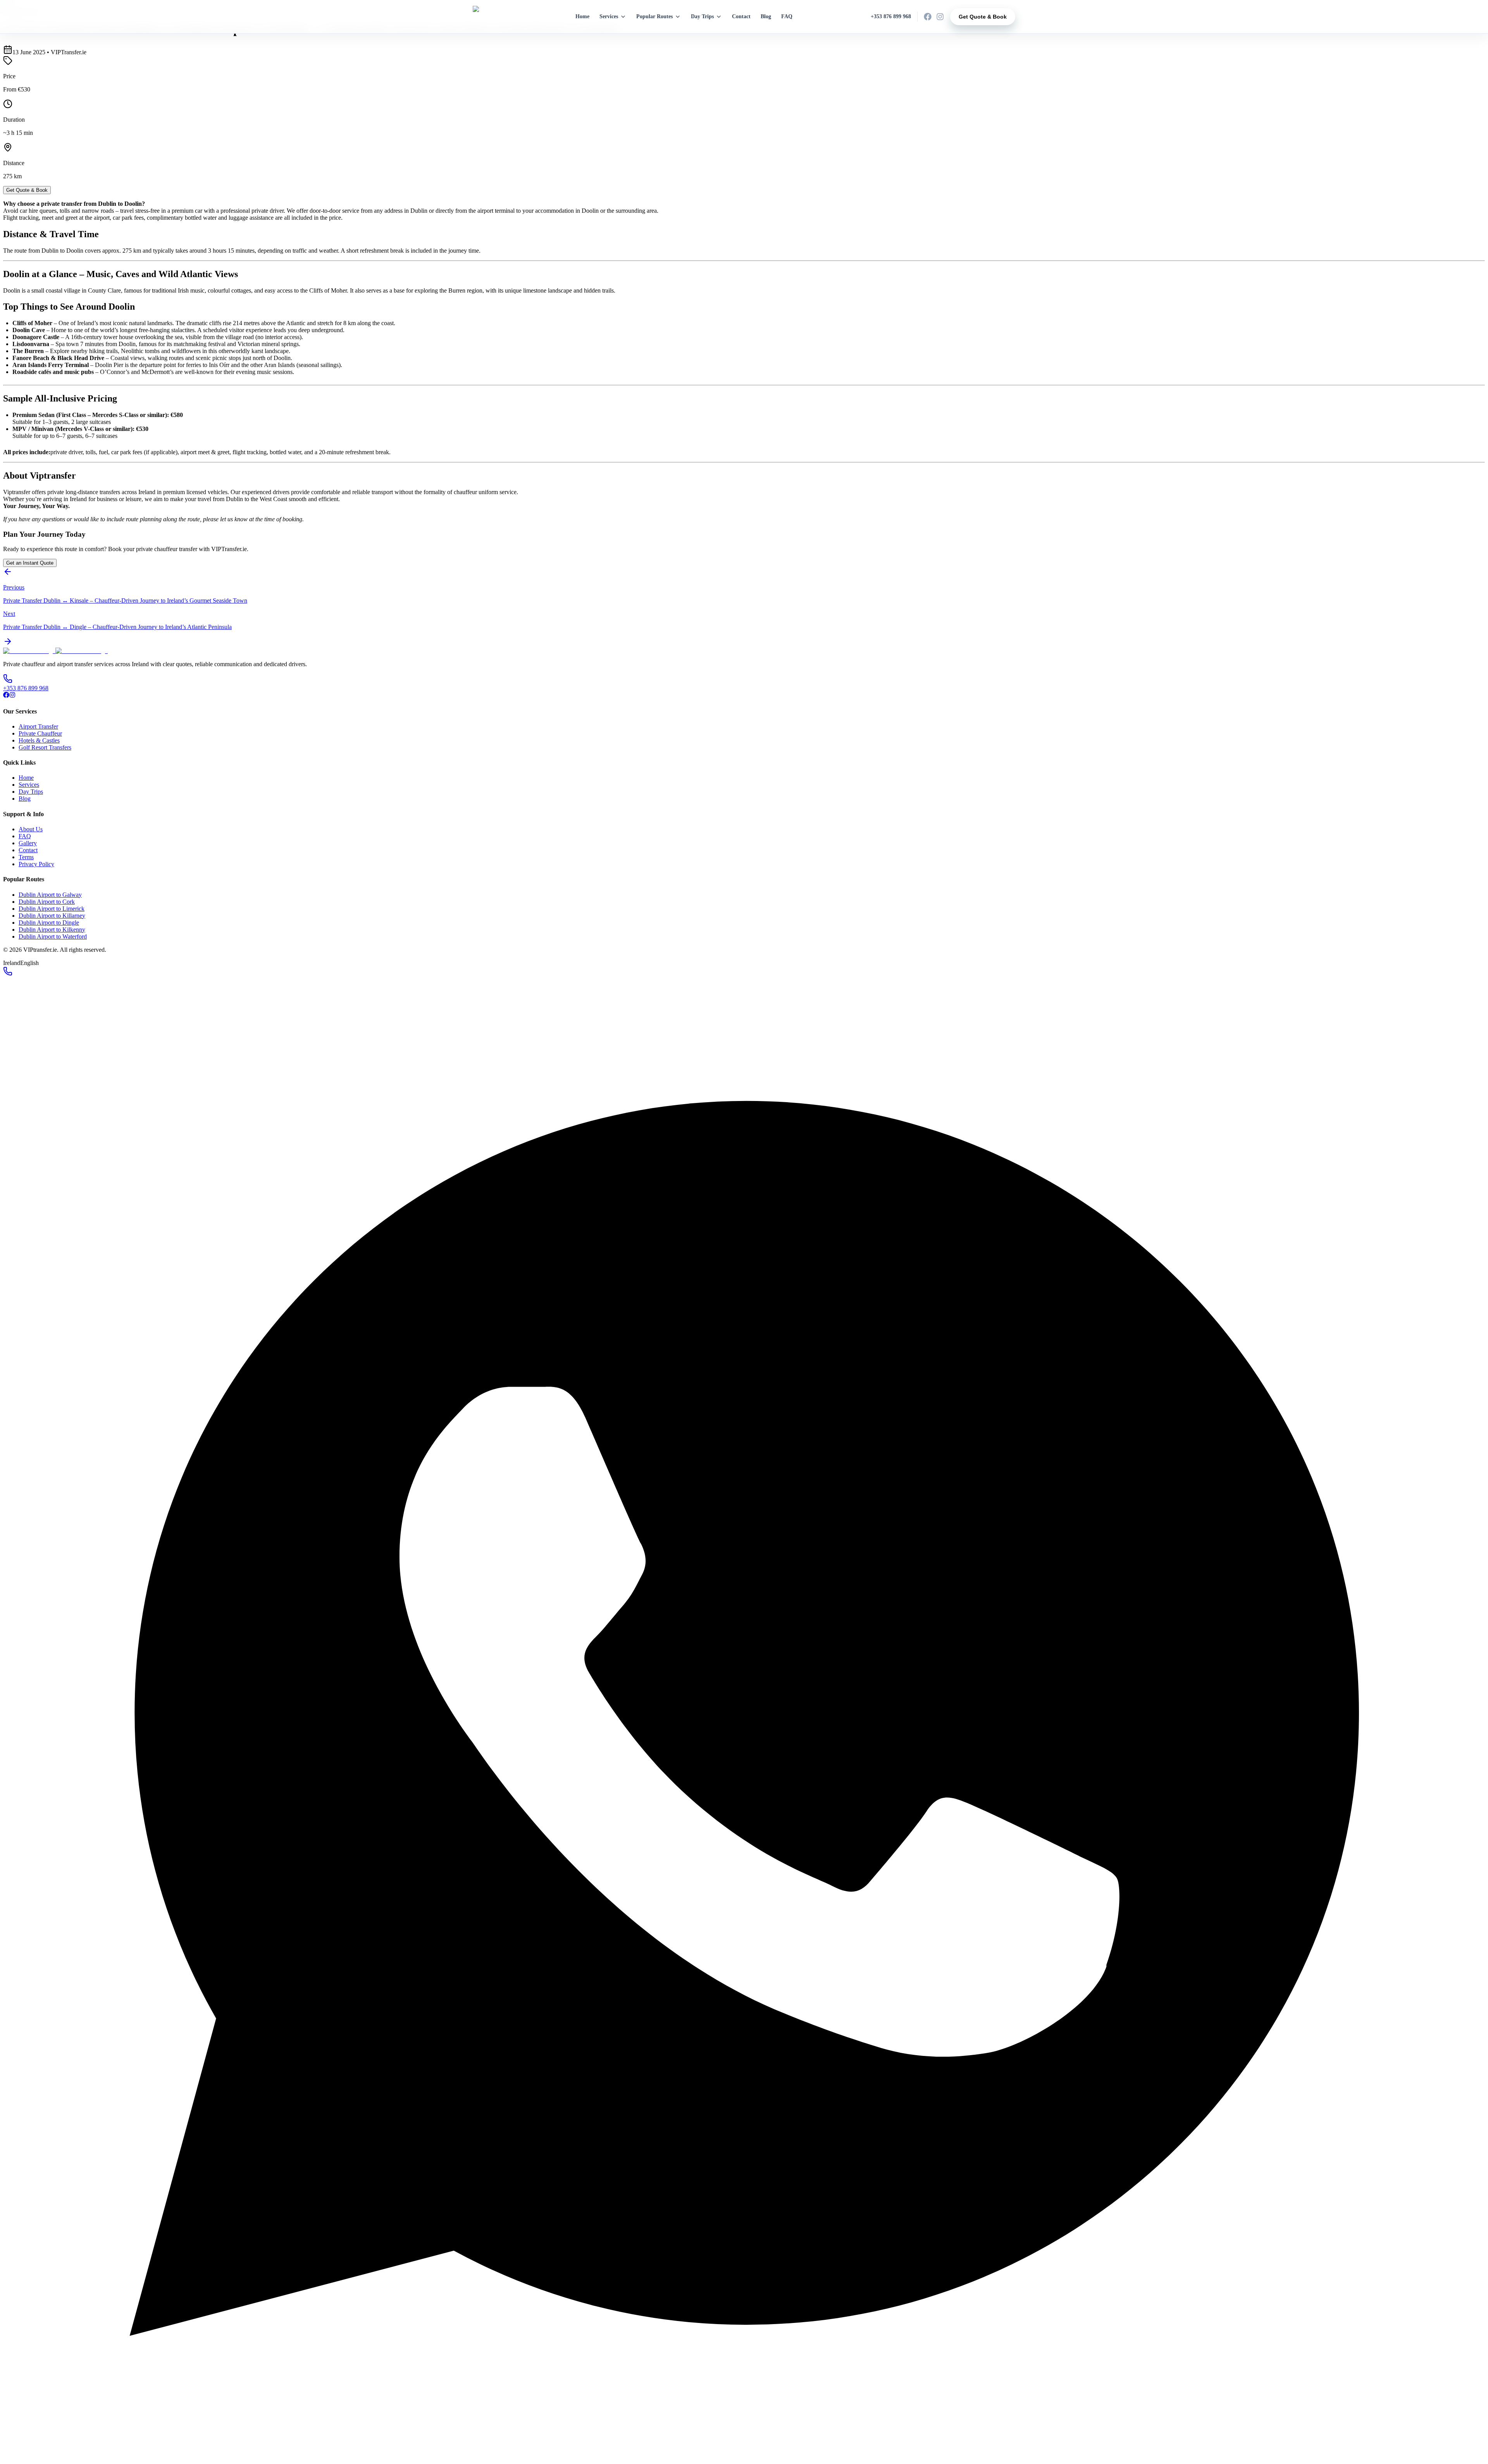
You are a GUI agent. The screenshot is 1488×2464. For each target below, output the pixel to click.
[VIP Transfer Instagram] (940, 17)
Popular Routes (654, 16)
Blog (766, 16)
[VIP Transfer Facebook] (928, 17)
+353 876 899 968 (891, 16)
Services (609, 16)
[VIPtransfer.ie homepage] (490, 17)
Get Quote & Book (983, 17)
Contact (741, 16)
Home (582, 16)
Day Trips (702, 16)
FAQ (787, 16)
